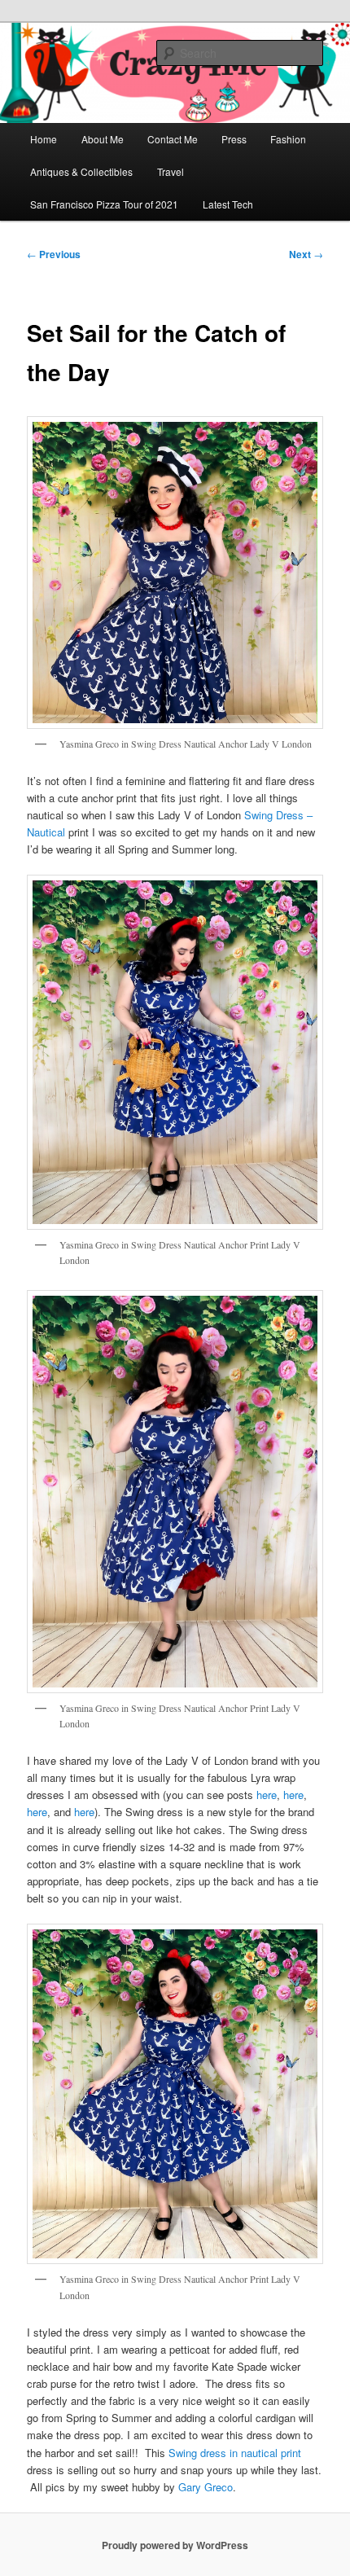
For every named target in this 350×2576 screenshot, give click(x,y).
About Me (103, 139)
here (267, 1795)
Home (44, 139)
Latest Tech (228, 204)
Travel (171, 171)
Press (234, 139)
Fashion (288, 139)
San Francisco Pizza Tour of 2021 (104, 204)
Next (306, 254)
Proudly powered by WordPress (175, 2545)
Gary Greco (206, 2487)
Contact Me (173, 139)
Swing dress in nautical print (235, 2453)
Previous (54, 254)
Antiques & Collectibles (81, 171)
